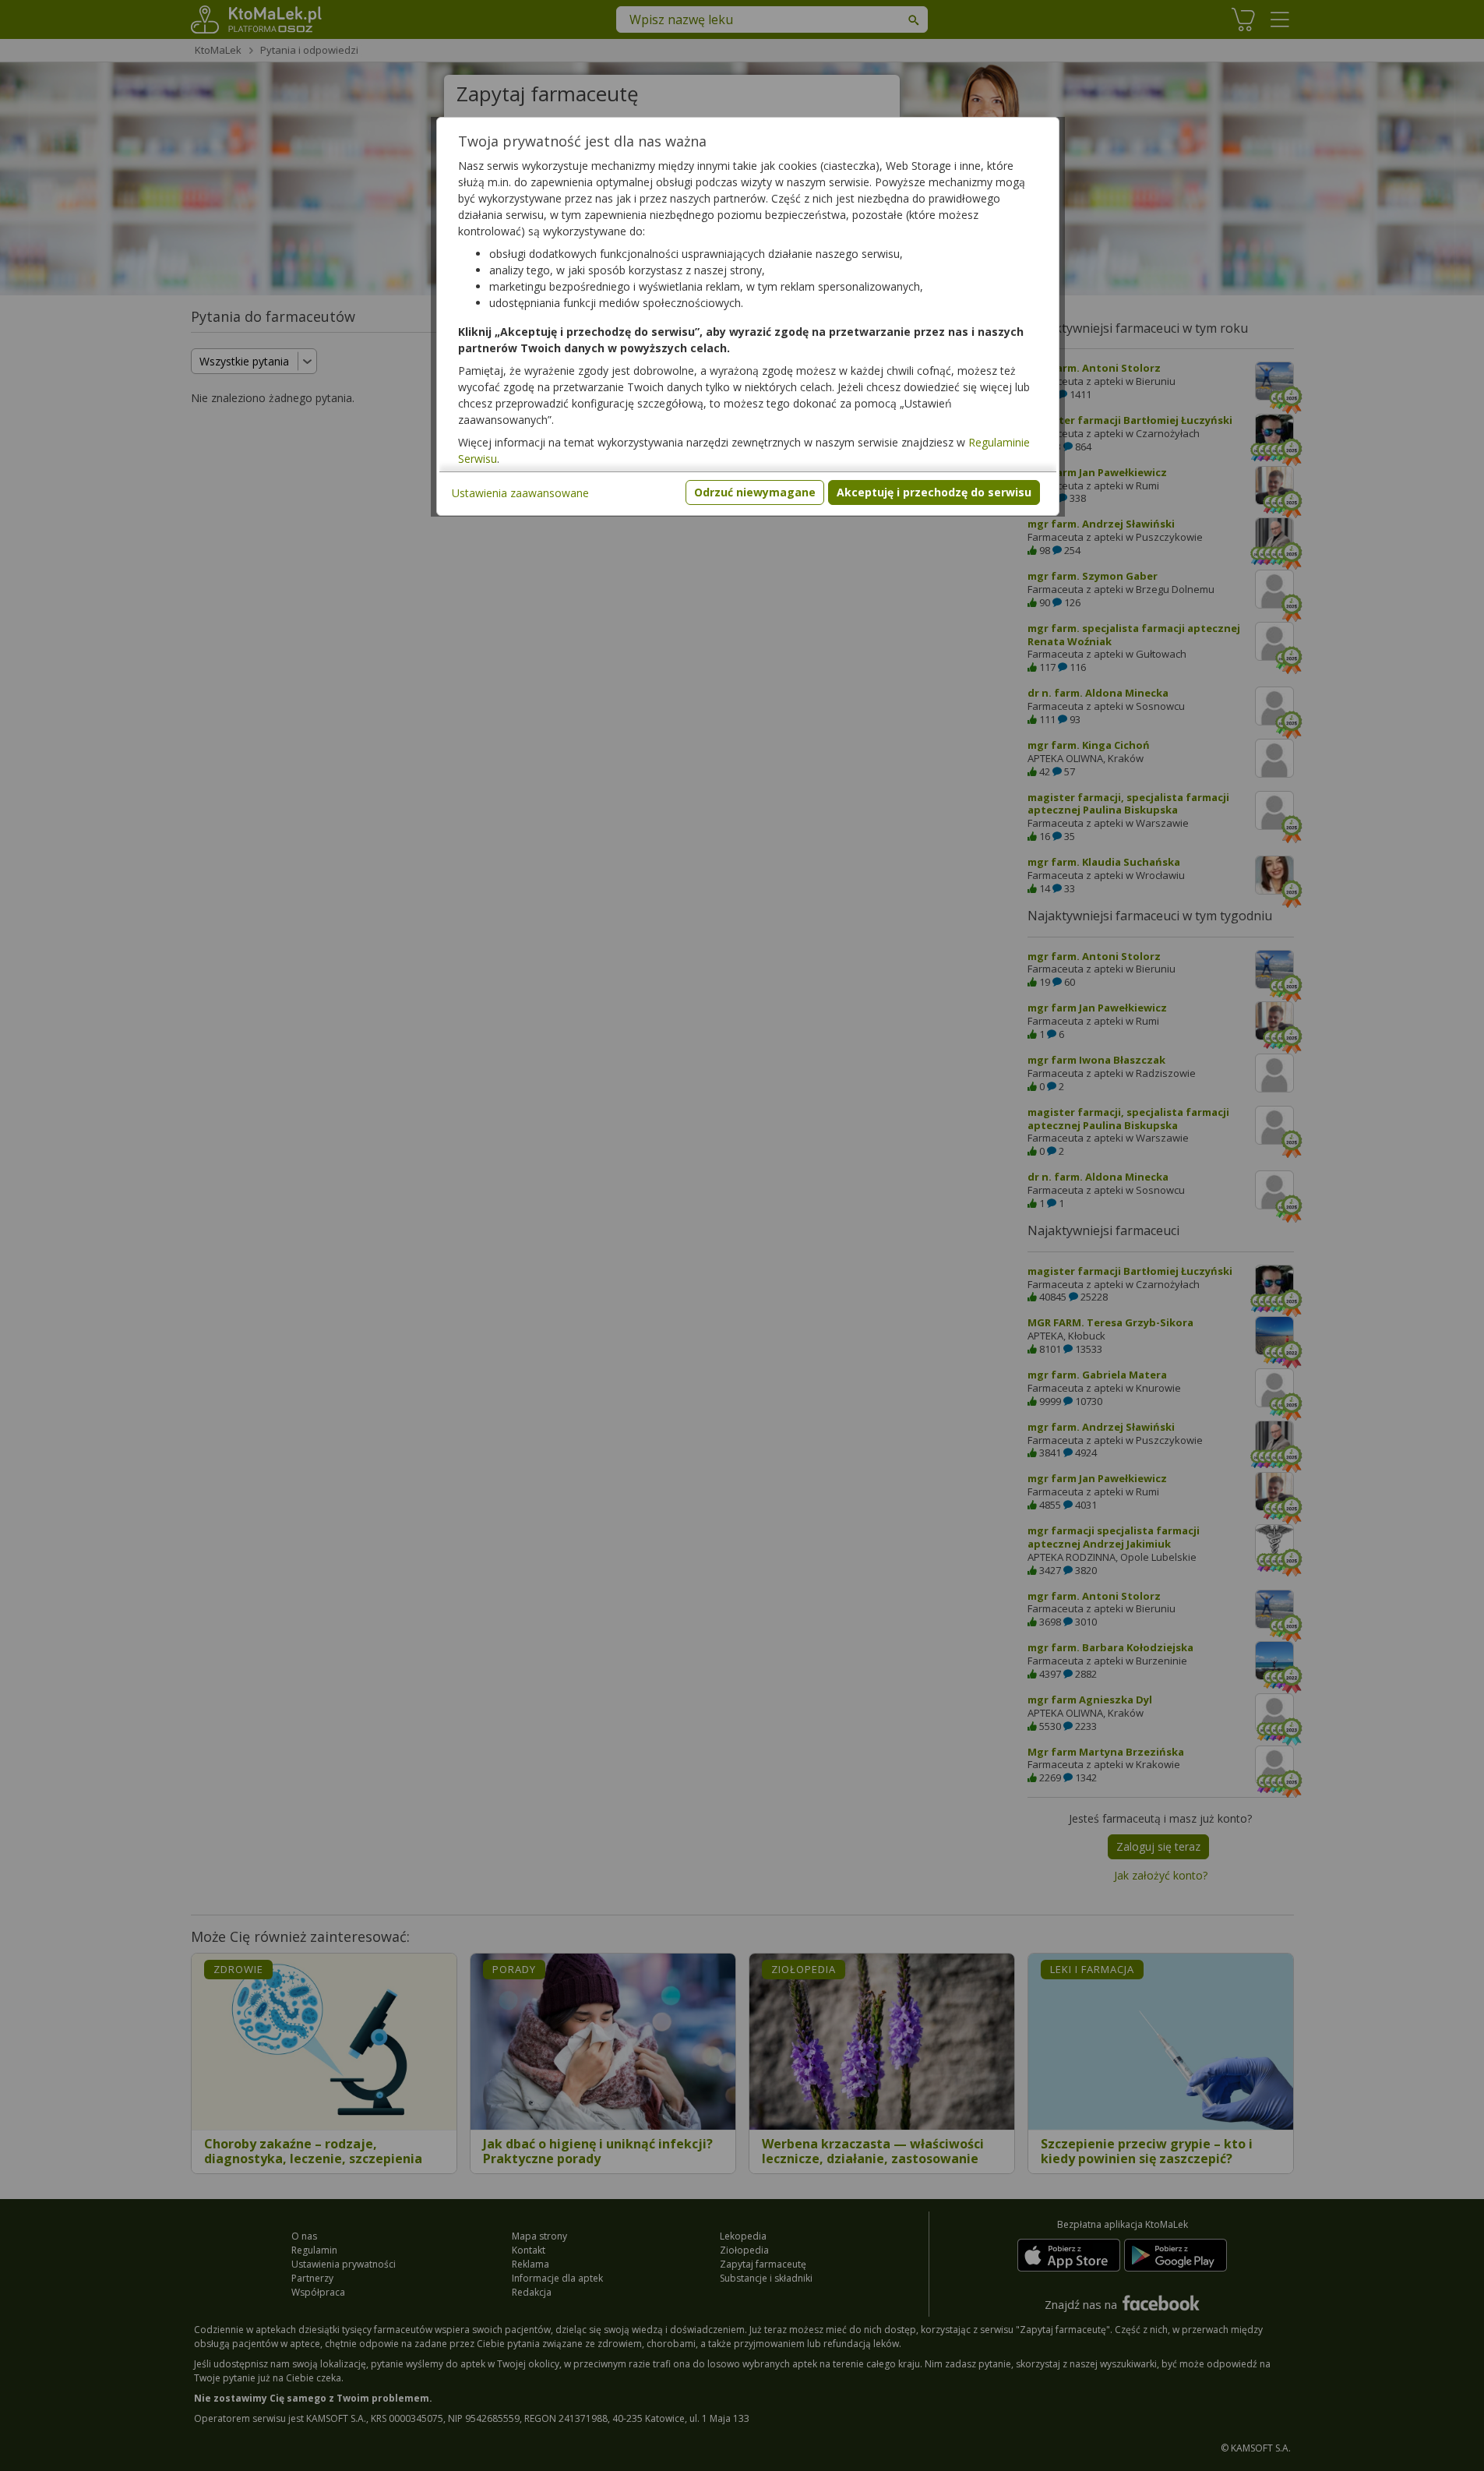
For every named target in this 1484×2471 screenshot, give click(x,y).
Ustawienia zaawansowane (520, 493)
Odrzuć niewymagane (755, 492)
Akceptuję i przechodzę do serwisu (934, 492)
